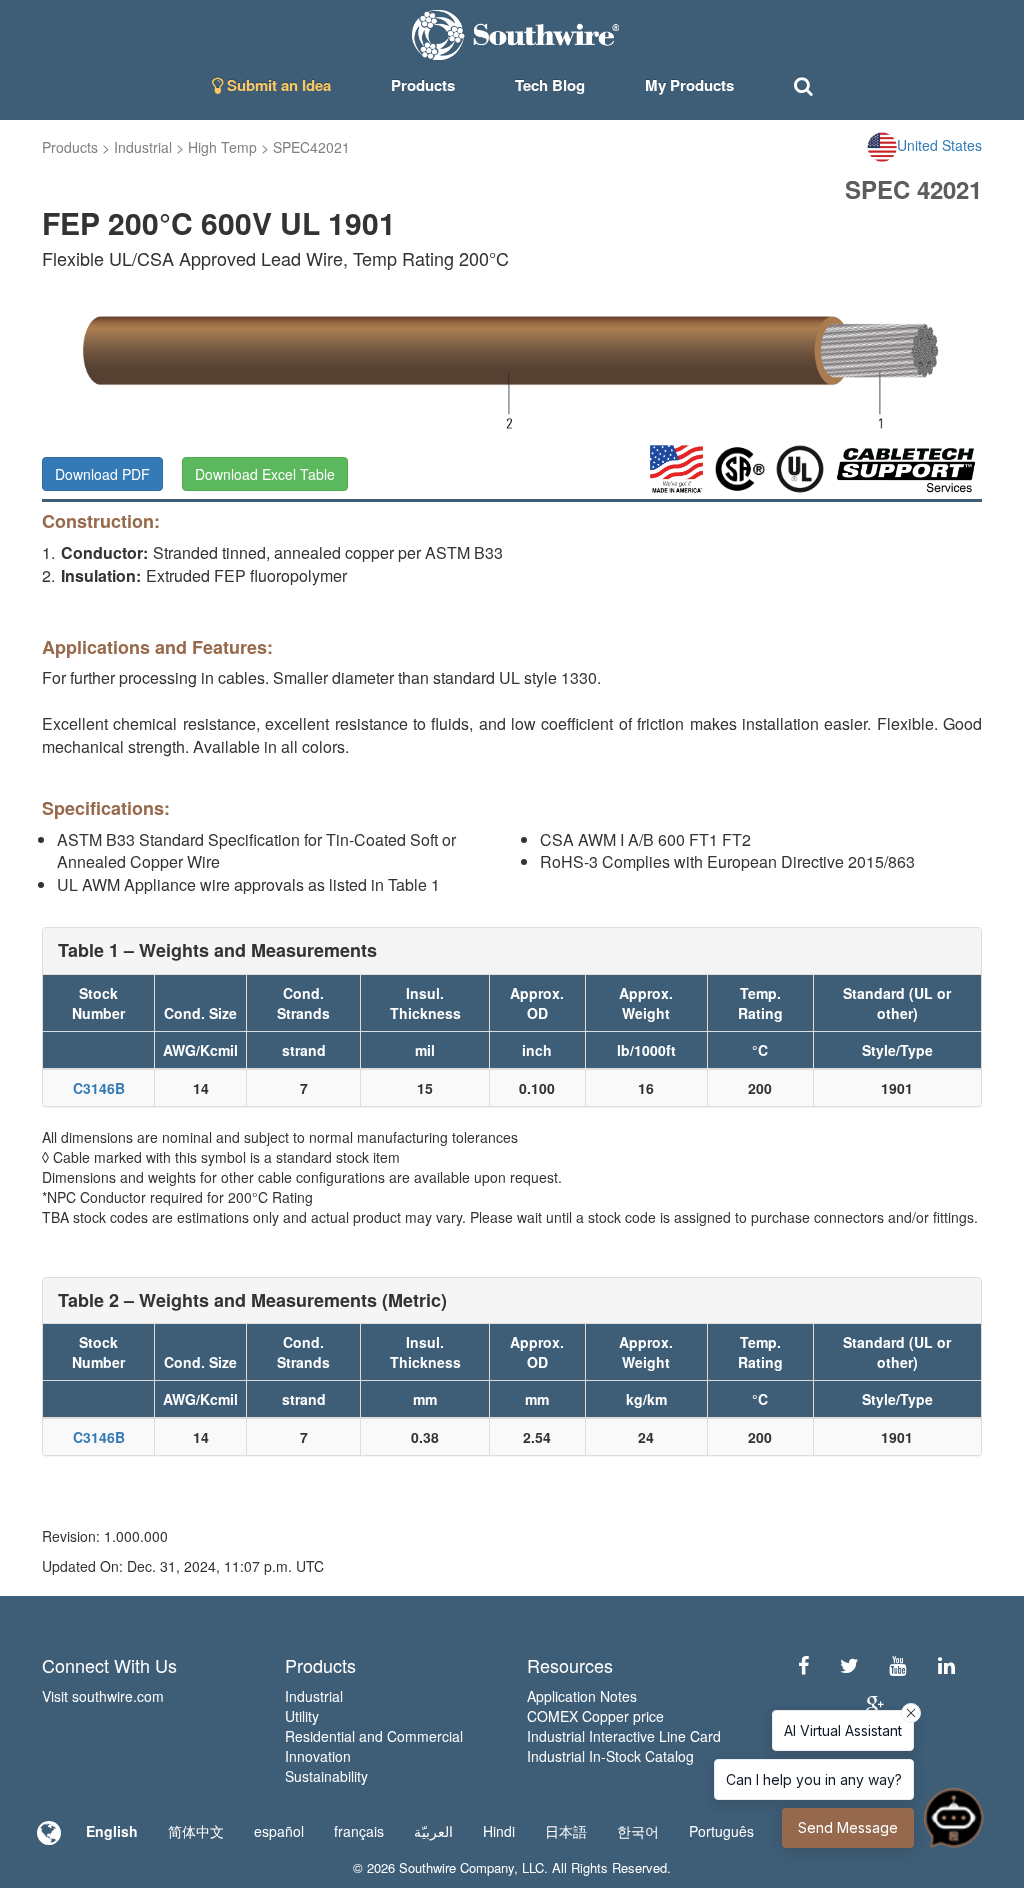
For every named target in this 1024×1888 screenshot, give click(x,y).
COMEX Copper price (595, 1716)
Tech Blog (550, 85)
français (359, 1831)
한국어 (638, 1831)
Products (70, 147)
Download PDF (102, 474)
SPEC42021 (311, 147)
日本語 (566, 1831)
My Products (689, 85)
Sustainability (326, 1776)
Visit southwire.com (103, 1696)
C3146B (99, 1088)
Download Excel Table (265, 474)
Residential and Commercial (374, 1736)
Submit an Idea (277, 85)
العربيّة (433, 1831)
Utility (302, 1716)
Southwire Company (456, 1867)
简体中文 (196, 1831)
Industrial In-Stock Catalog (610, 1756)
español (279, 1831)
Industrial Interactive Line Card (624, 1736)
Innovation (318, 1756)
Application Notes (582, 1696)
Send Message (848, 1827)
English (112, 1831)
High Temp (222, 147)
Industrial (143, 147)
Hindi (499, 1831)
